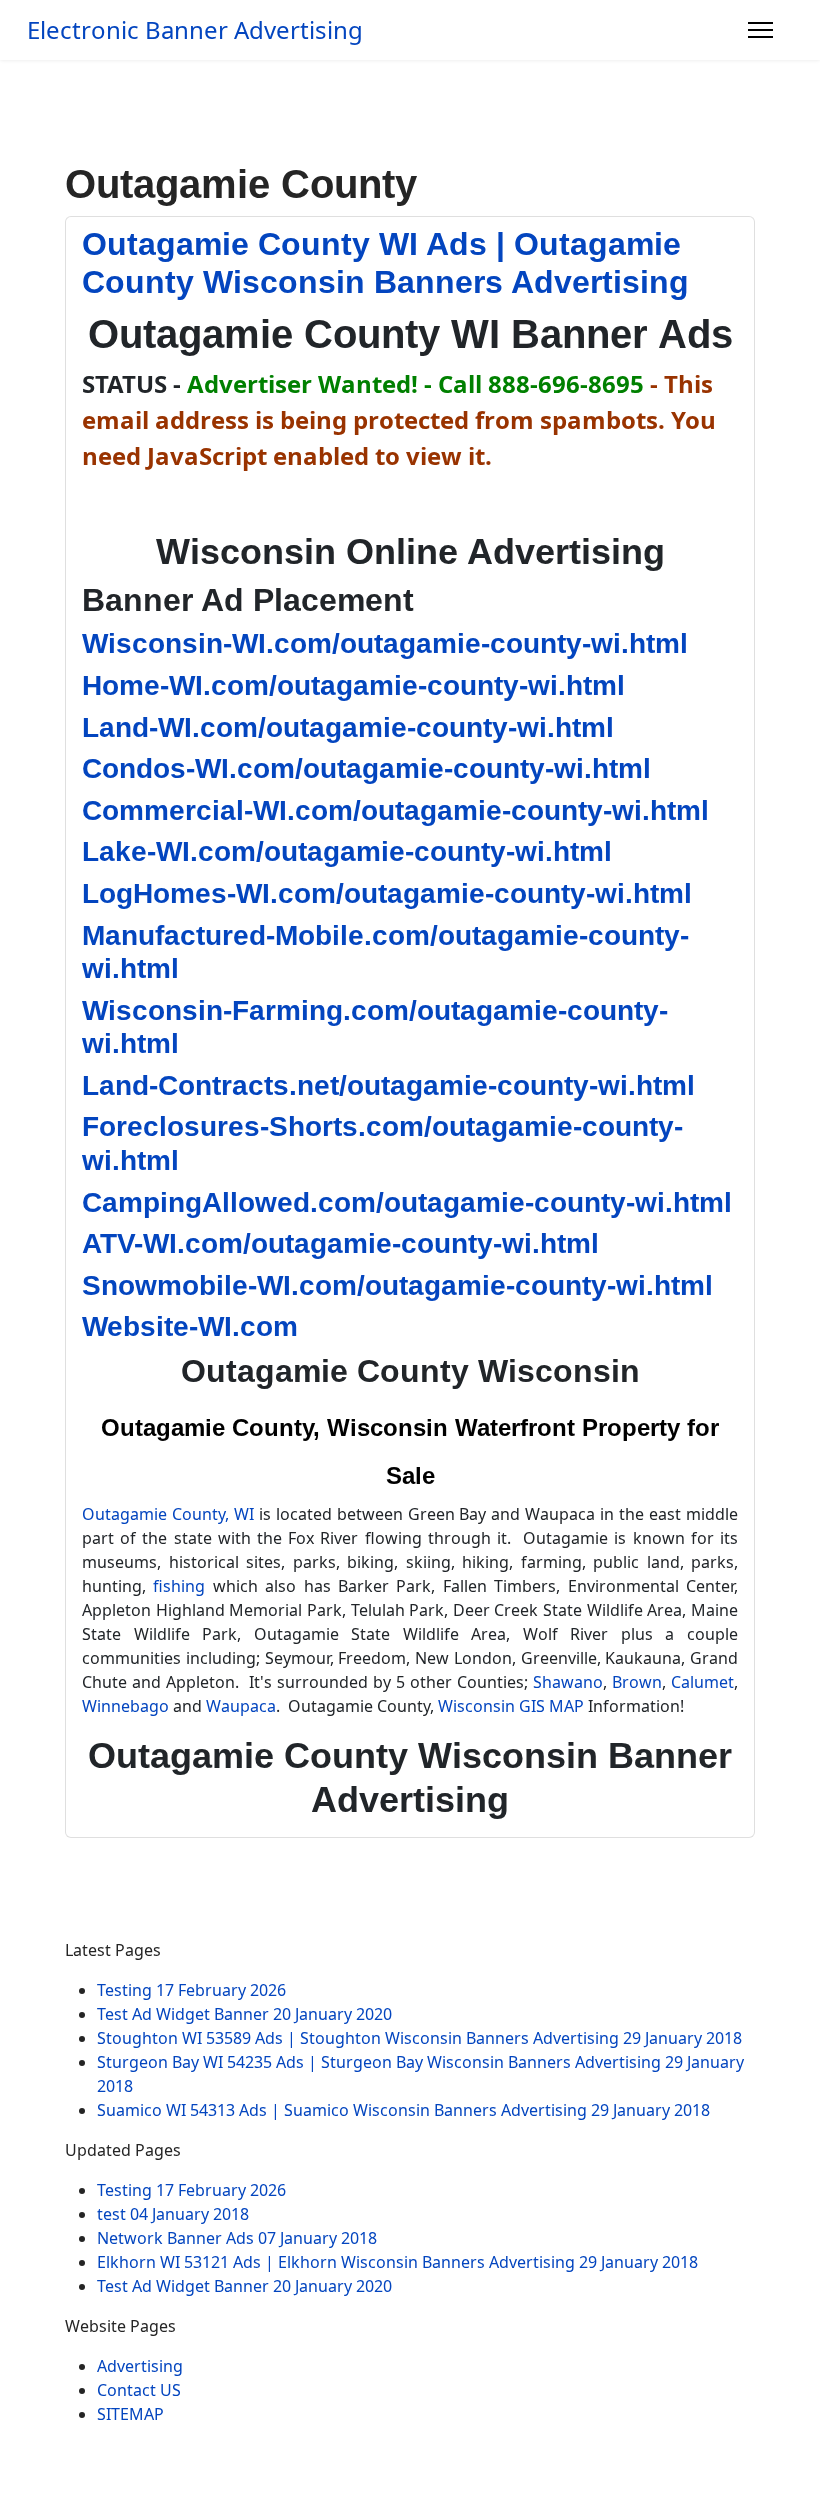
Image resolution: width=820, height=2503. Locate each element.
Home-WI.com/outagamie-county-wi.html (353, 685)
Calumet (702, 1682)
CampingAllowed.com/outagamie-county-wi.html (407, 1202)
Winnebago (125, 1706)
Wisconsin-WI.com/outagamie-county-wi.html (385, 643)
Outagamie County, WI (168, 1514)
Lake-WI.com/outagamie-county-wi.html (347, 851)
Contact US (139, 2390)
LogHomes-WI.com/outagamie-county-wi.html (387, 893)
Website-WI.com (190, 1326)
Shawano (568, 1682)
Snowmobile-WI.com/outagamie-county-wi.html (397, 1285)
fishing (179, 1586)
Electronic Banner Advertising (195, 30)
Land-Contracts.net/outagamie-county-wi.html (388, 1085)
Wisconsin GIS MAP (511, 1706)
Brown (637, 1682)
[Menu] (760, 30)
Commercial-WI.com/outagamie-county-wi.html (395, 810)
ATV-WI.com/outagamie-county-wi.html (340, 1243)
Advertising (140, 2366)
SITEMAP (130, 2414)
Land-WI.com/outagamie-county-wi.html (348, 727)
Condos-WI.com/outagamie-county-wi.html (366, 768)
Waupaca (241, 1706)
